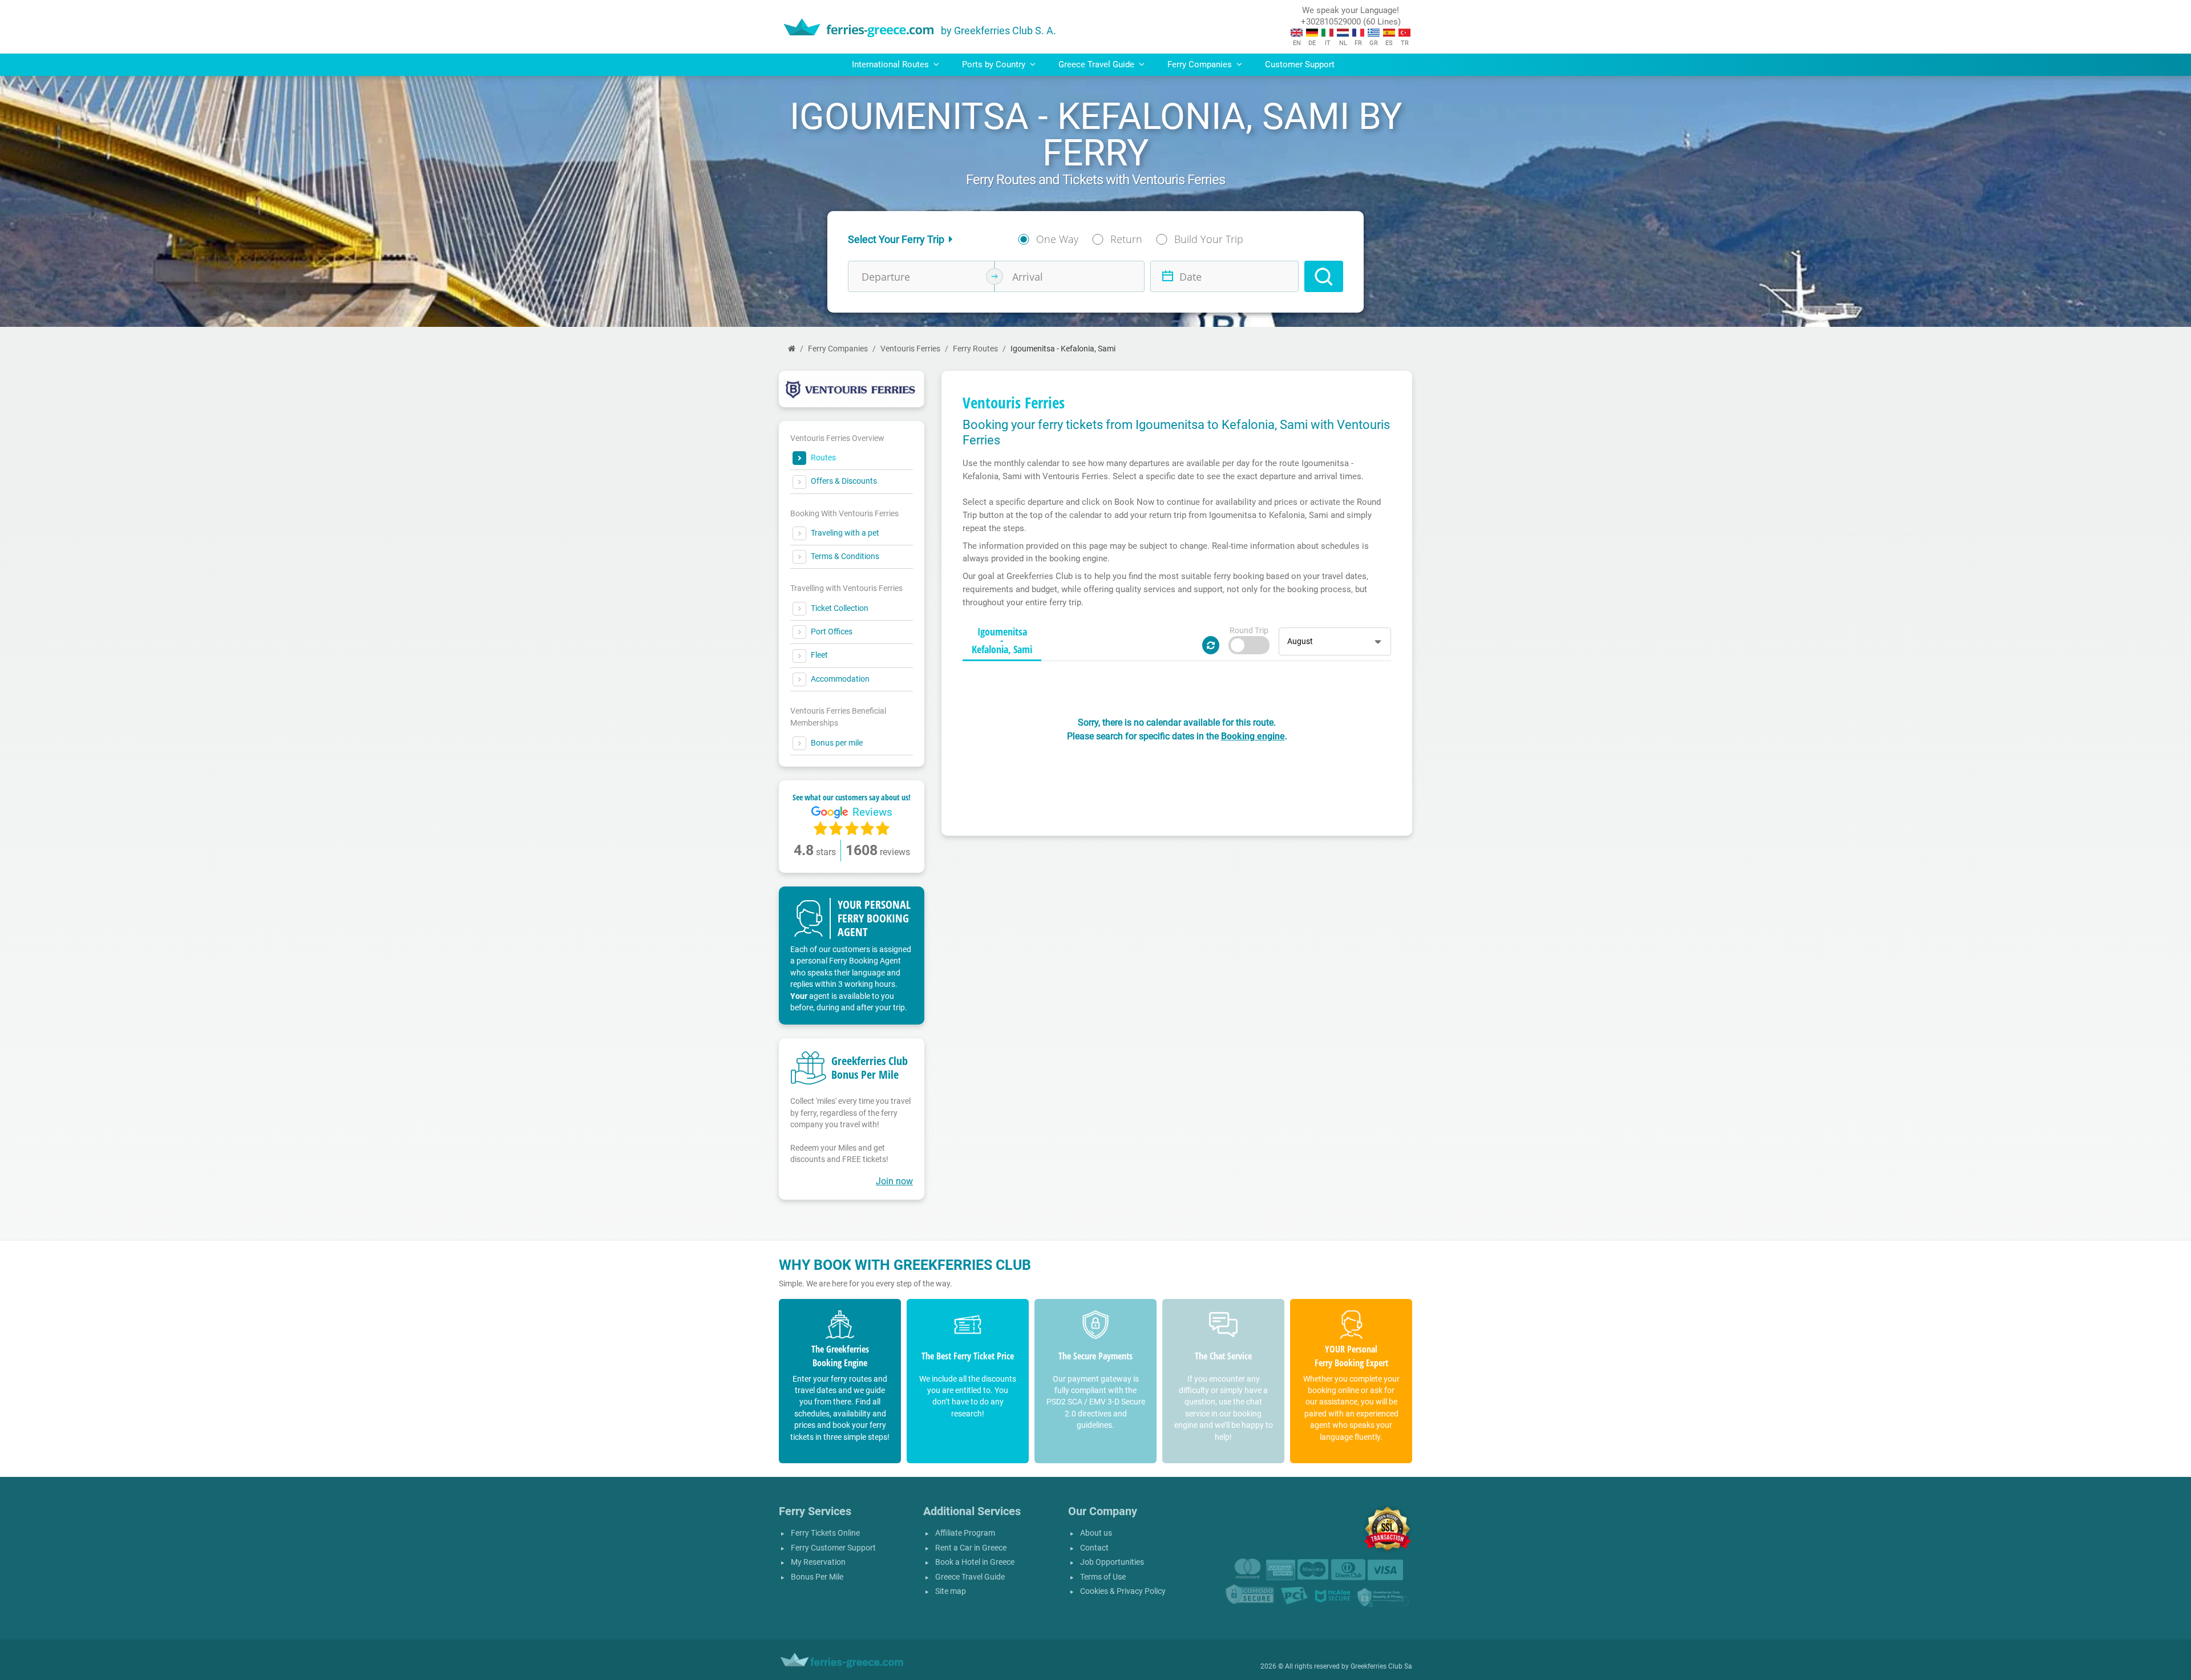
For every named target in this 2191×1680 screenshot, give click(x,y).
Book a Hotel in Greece (975, 1562)
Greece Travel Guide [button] (1097, 64)
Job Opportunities (1112, 1562)
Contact (1094, 1548)
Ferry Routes (975, 349)
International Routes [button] (892, 64)
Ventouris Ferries (910, 349)
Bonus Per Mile (817, 1577)
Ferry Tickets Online (825, 1533)
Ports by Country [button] (995, 64)
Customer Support (1300, 64)
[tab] (1002, 641)
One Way (1057, 239)
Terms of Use (1103, 1577)
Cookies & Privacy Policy (1123, 1591)
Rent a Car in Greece (971, 1548)
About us (1096, 1533)
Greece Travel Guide (970, 1577)
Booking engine (1253, 736)
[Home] (792, 349)
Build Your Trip (1209, 239)
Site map (951, 1591)
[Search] (1324, 276)
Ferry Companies (838, 349)
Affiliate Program (965, 1533)
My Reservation (818, 1562)
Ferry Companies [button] (1201, 64)
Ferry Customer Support (833, 1548)
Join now (894, 1181)
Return (1126, 239)
